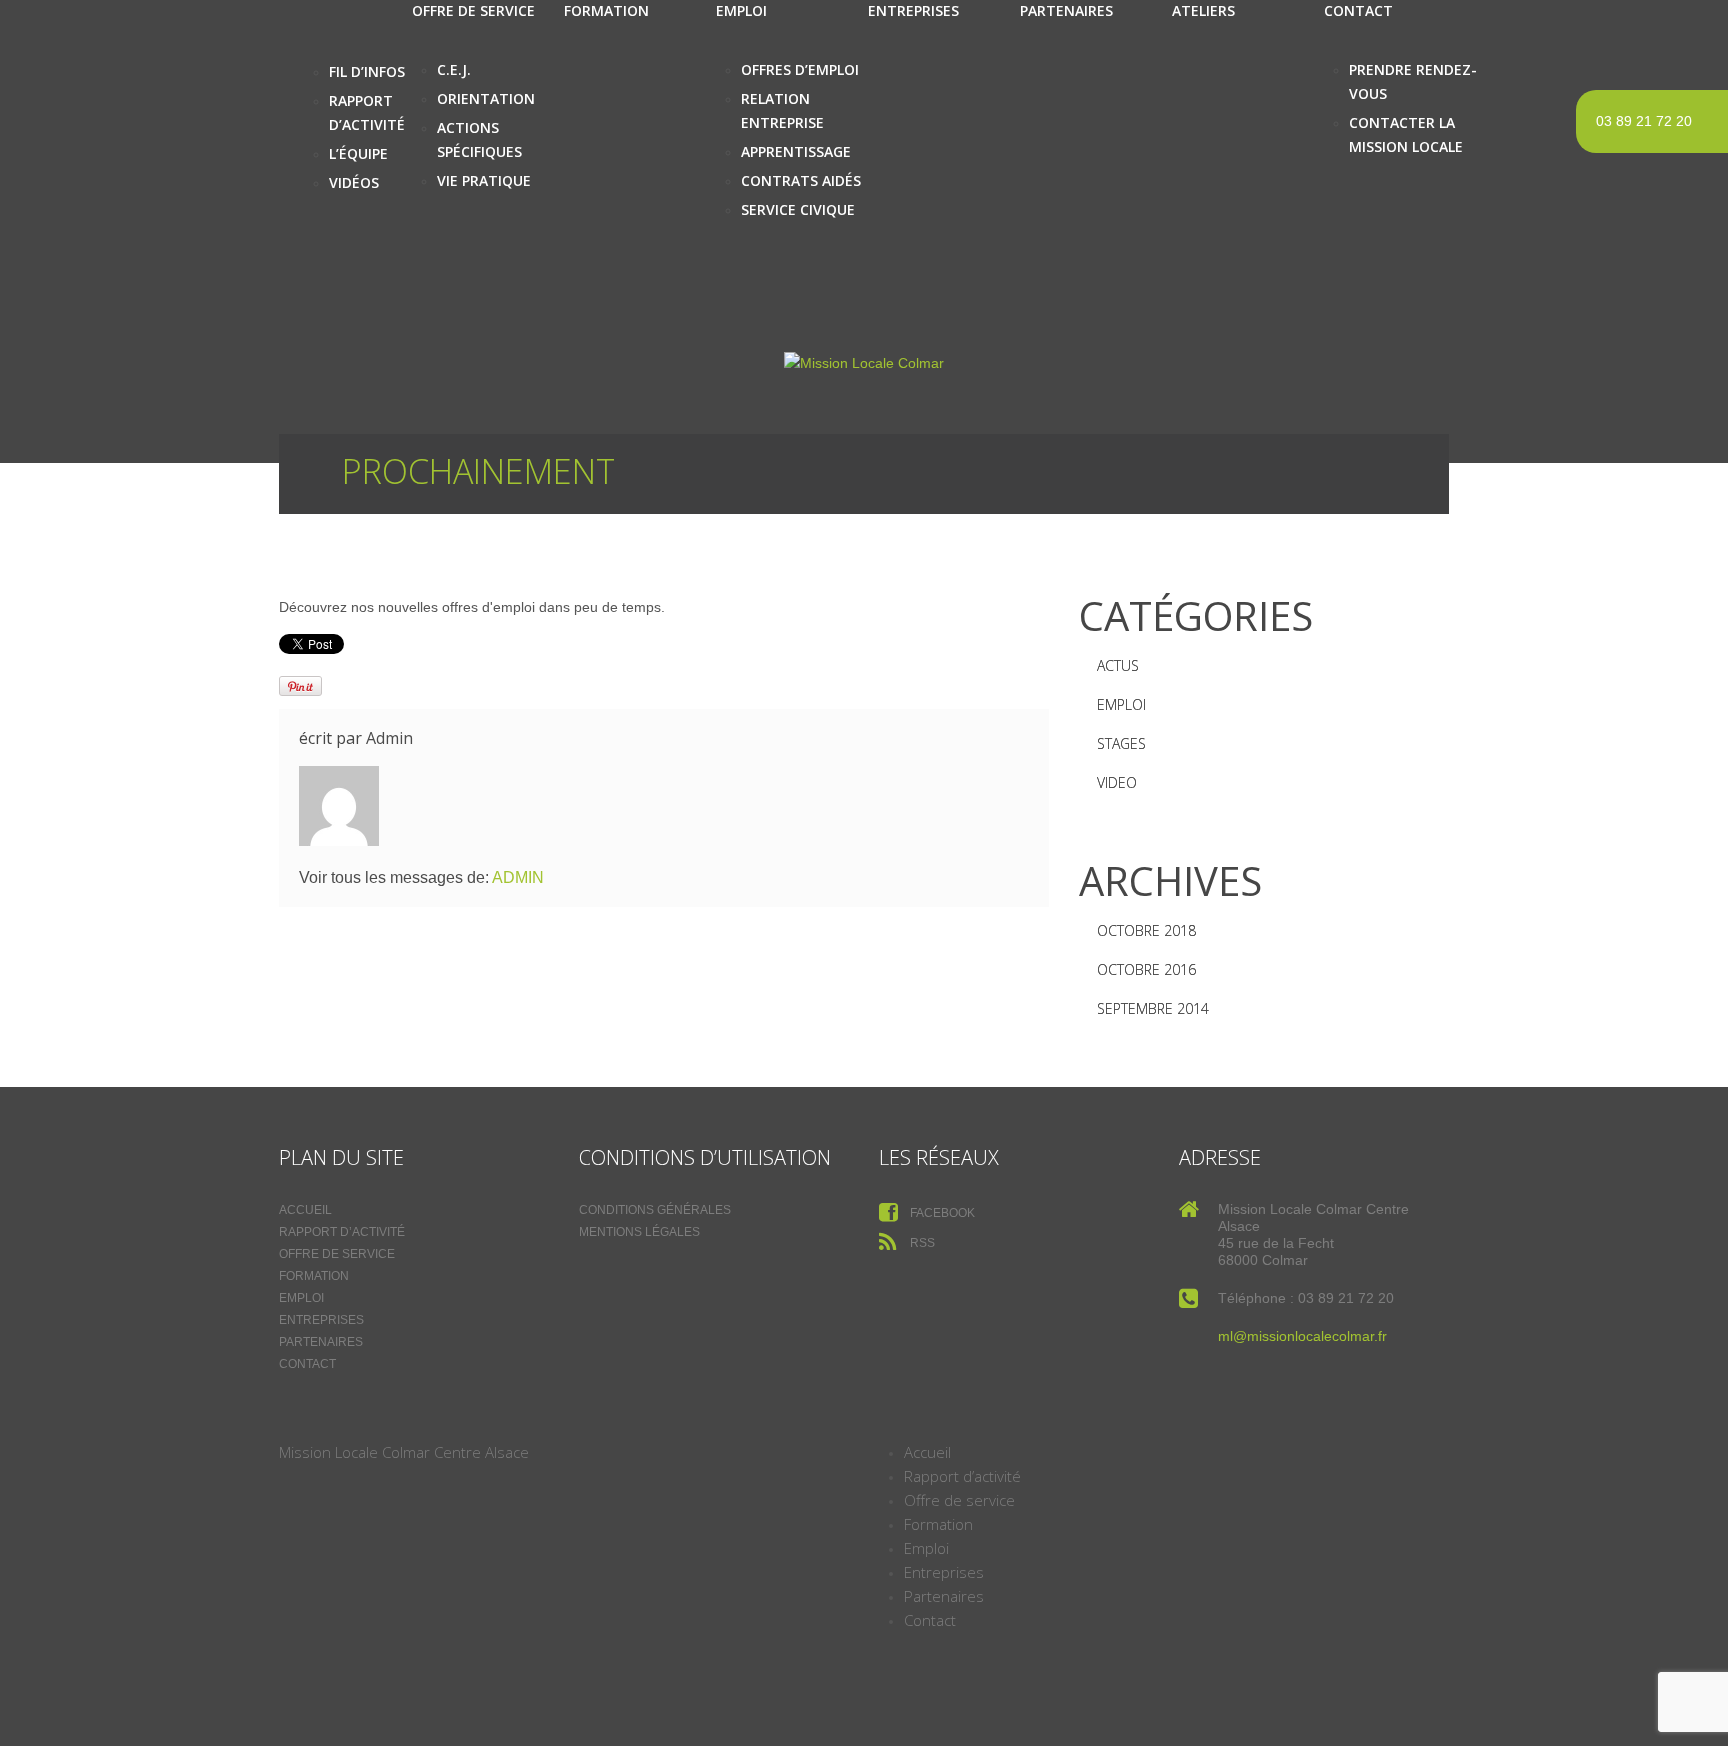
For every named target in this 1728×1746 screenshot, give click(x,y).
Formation (314, 1276)
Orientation (486, 98)
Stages (1121, 743)
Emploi (1121, 704)
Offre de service (337, 1254)
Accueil (305, 1210)
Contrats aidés (801, 180)
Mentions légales (639, 1232)
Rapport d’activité (342, 1232)
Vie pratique (484, 180)
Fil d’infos (367, 71)
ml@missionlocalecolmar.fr (1302, 1336)
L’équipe (358, 153)
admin (389, 738)
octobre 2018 (1146, 930)
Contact (307, 1364)
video (1117, 782)
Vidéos (354, 182)
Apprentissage (796, 151)
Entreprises (321, 1320)
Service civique (798, 209)
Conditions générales (655, 1210)
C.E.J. (454, 69)
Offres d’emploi (800, 69)
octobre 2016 (1146, 969)
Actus (1118, 665)
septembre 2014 (1153, 1008)
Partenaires (321, 1342)
